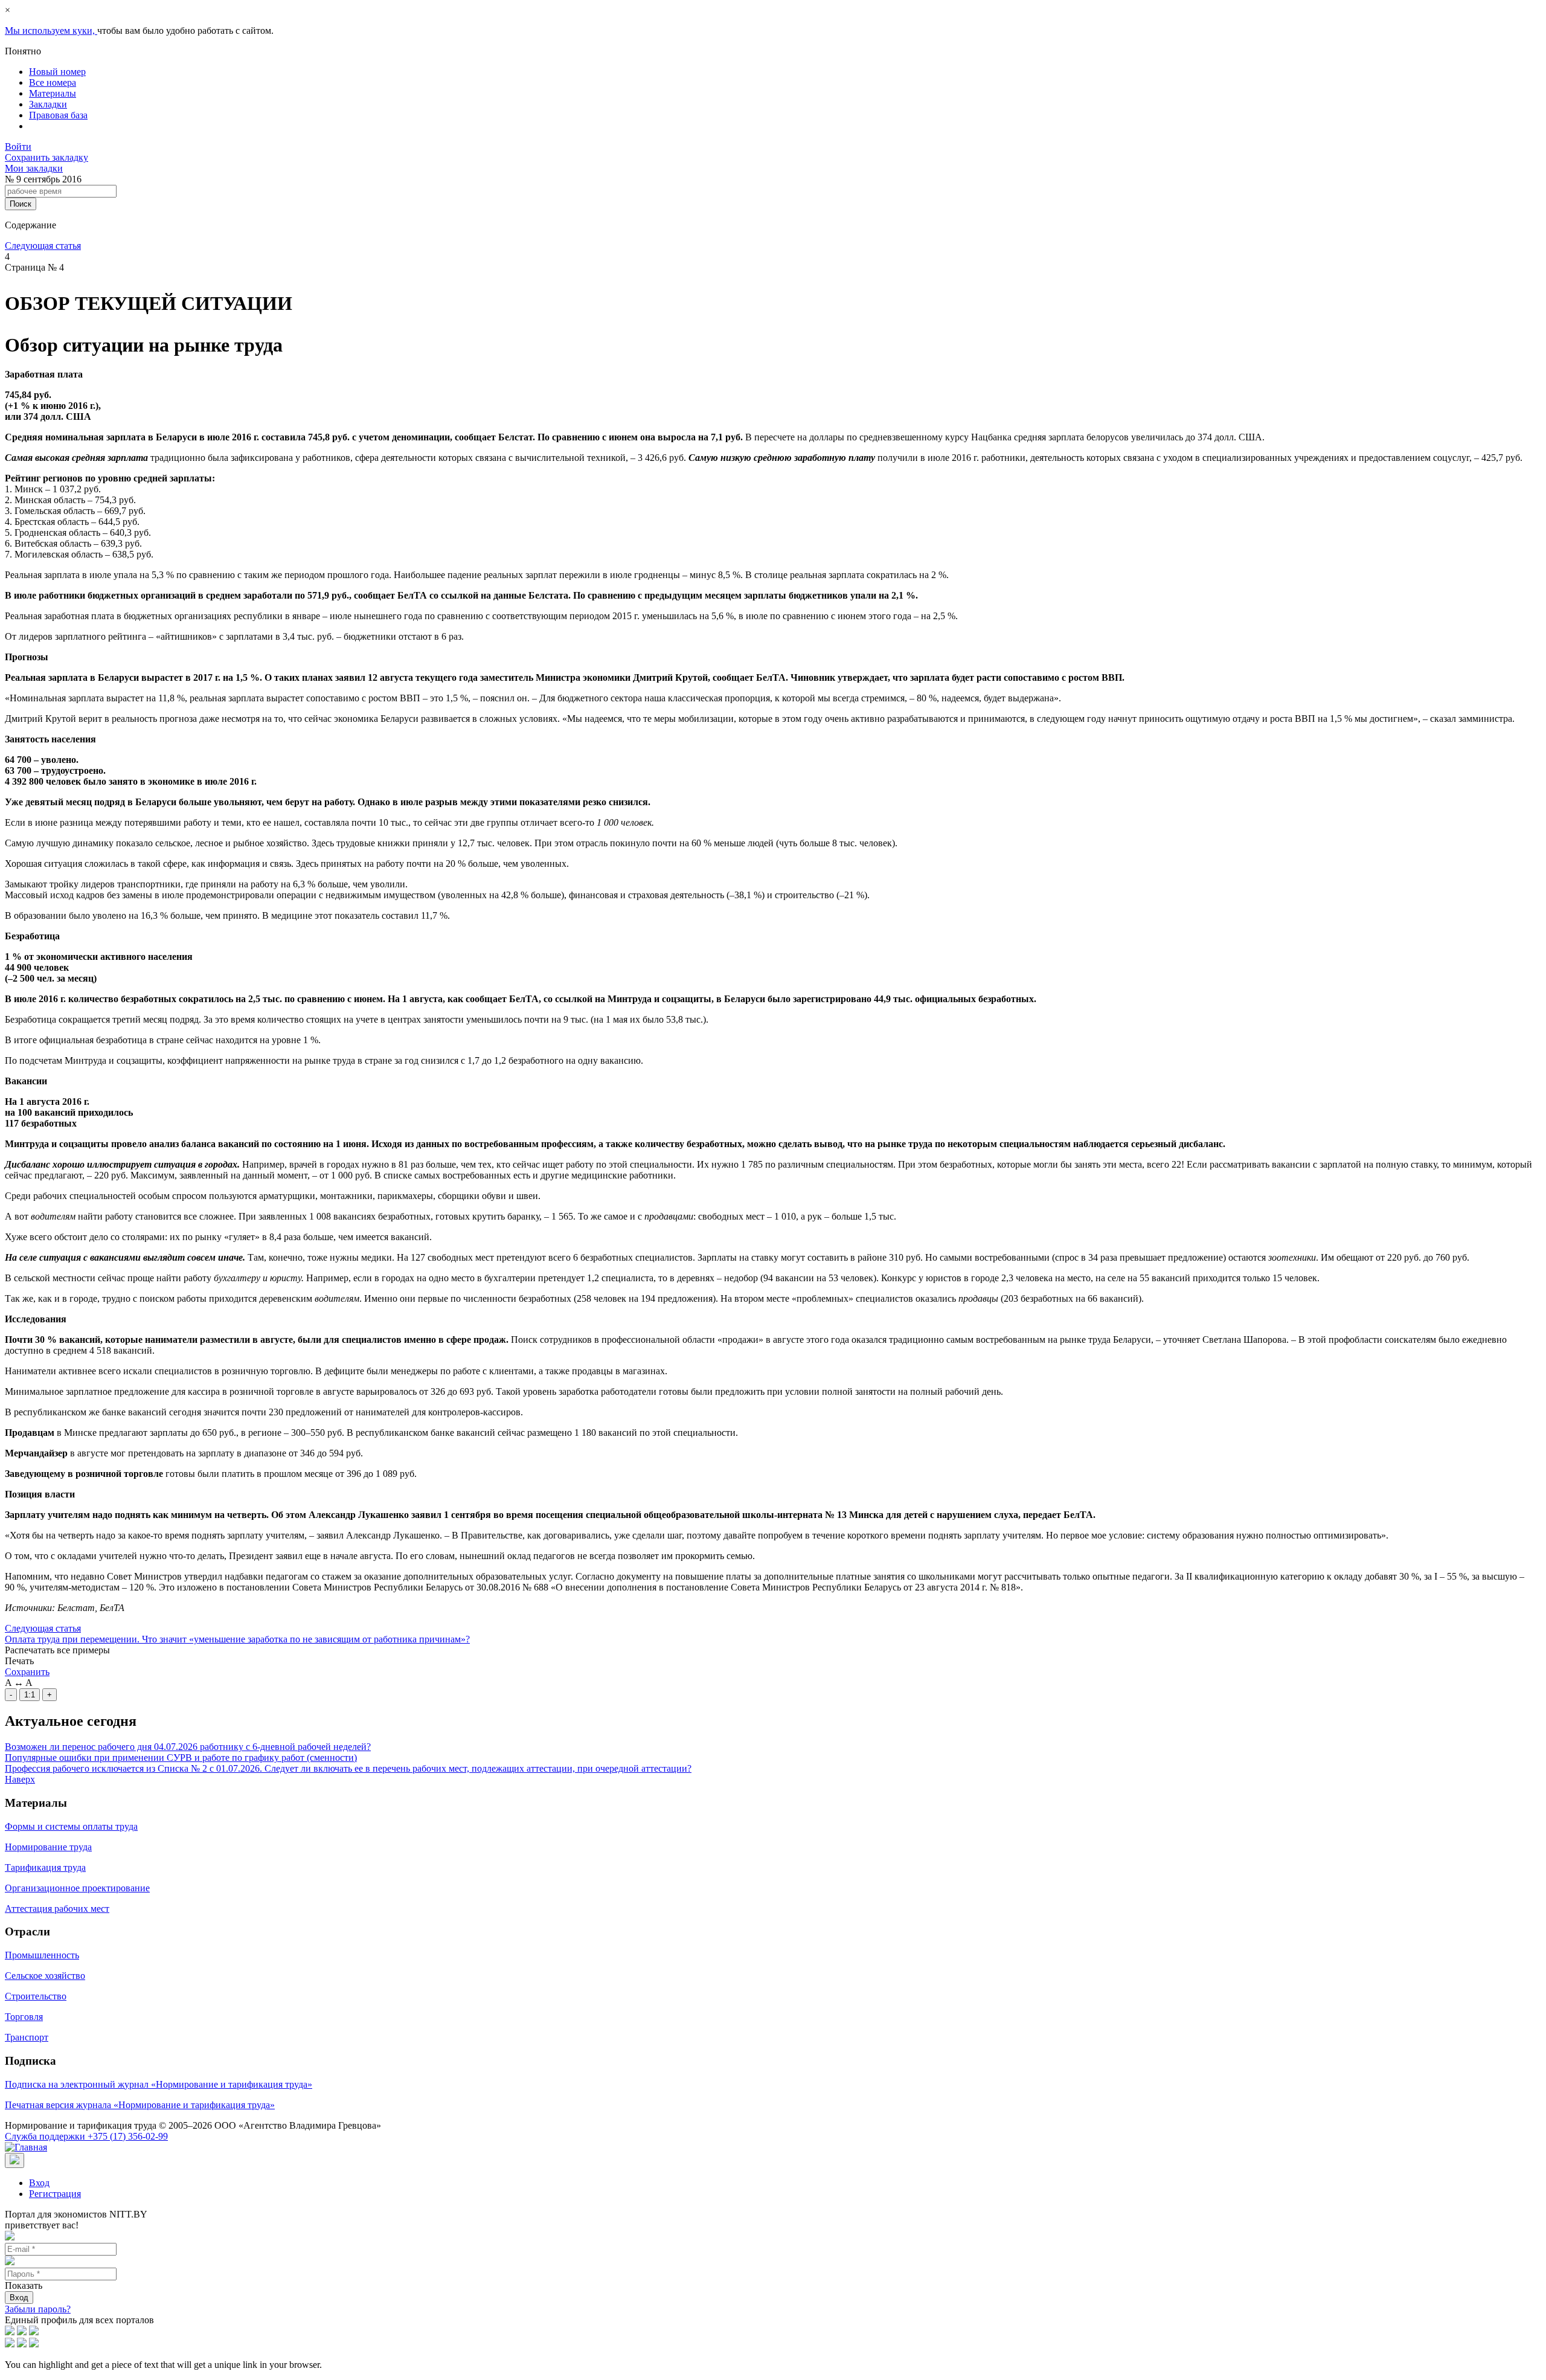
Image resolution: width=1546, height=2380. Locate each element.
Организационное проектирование (77, 1888)
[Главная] (26, 2147)
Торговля (24, 2017)
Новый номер (57, 72)
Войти (18, 146)
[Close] (14, 2160)
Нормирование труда (48, 1847)
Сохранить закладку (47, 157)
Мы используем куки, (51, 31)
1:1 (30, 1695)
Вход (39, 2183)
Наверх (20, 1779)
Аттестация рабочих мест (57, 1909)
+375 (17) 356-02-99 (86, 2136)
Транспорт (27, 2037)
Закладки (48, 104)
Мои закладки (34, 168)
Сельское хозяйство (45, 1976)
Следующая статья (43, 246)
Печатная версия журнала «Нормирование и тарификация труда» (140, 2105)
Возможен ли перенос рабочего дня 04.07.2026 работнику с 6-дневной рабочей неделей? (188, 1747)
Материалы (53, 93)
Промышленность (42, 1955)
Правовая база (58, 115)
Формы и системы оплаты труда (71, 1826)
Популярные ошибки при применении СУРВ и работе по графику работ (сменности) (181, 1758)
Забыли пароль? (38, 2309)
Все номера (53, 82)
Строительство (36, 1996)
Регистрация (55, 2194)
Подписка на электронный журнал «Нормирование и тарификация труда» (159, 2084)
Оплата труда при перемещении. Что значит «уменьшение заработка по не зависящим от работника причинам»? (237, 1639)
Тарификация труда (45, 1867)
